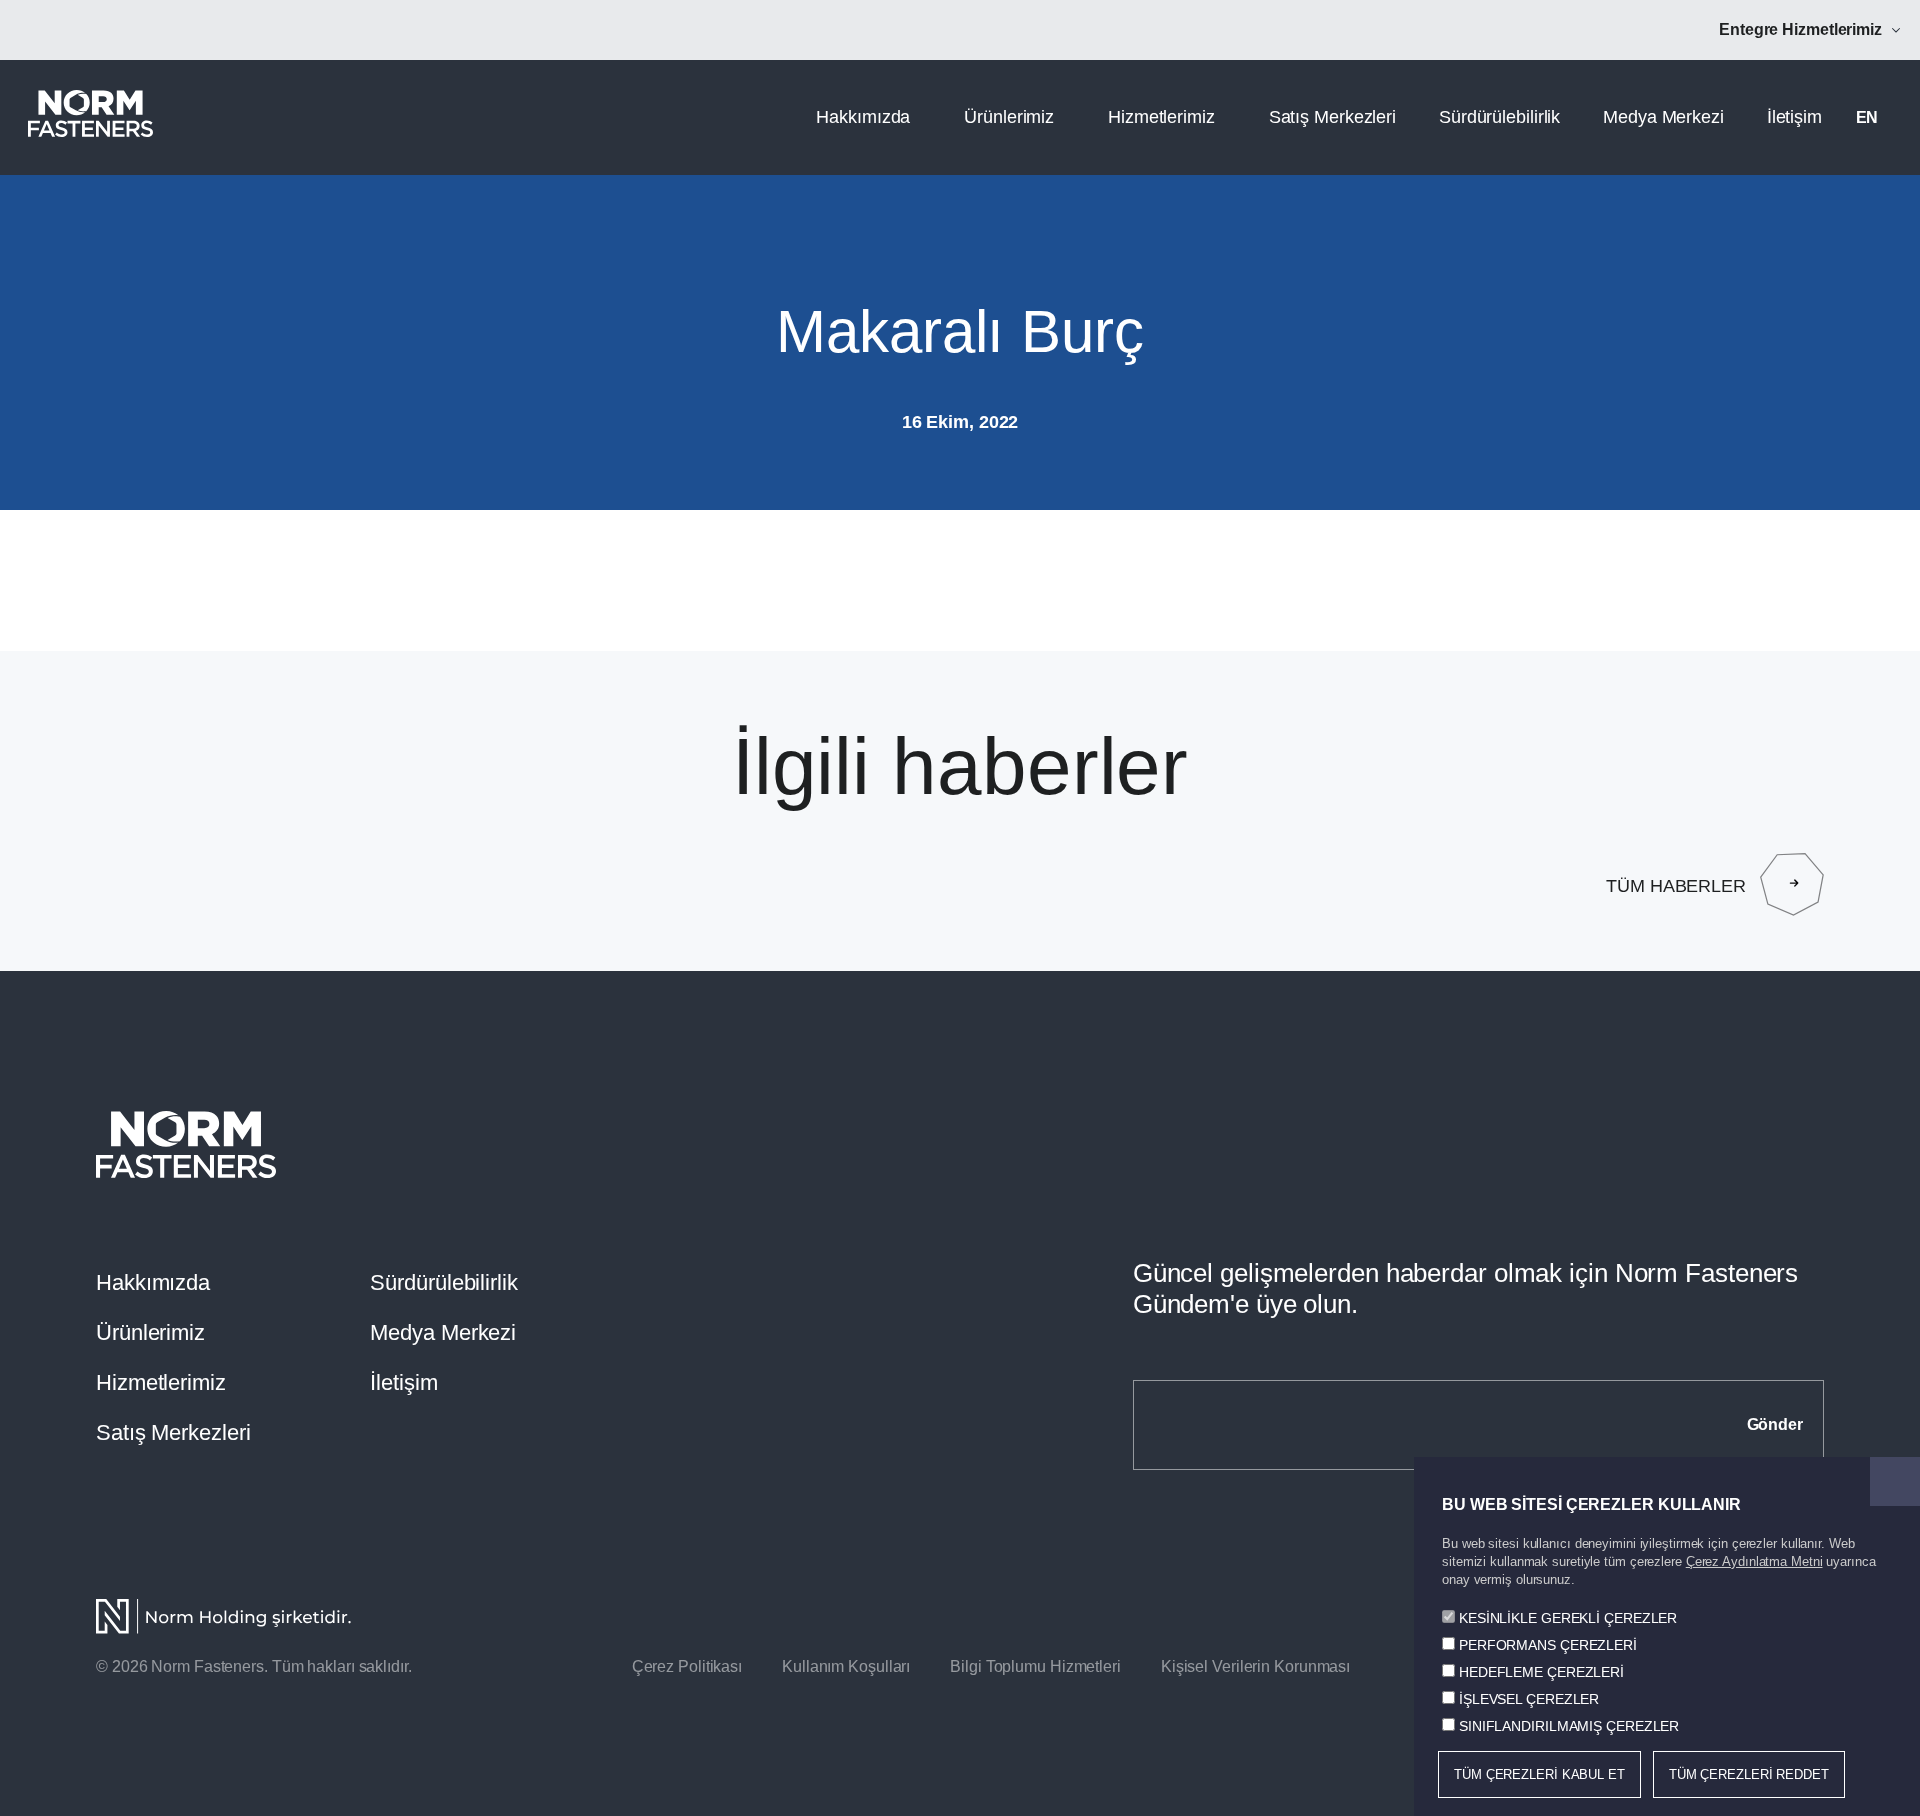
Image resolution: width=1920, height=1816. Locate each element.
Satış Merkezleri (1332, 117)
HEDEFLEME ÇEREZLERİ (1541, 1672)
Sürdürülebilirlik (1499, 117)
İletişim (1794, 117)
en (1867, 117)
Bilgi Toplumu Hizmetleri (1035, 1666)
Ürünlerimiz (1009, 117)
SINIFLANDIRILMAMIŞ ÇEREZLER (1569, 1726)
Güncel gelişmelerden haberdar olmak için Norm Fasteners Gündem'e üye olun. (1466, 1288)
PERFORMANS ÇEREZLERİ (1548, 1645)
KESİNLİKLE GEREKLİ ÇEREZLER (1568, 1618)
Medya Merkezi (1663, 117)
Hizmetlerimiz (1161, 117)
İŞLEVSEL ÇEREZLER (1529, 1699)
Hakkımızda (863, 117)
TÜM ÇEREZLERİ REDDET (1749, 1774)
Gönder (1775, 1424)
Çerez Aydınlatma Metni (1754, 1561)
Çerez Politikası (687, 1666)
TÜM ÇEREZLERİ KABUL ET (1539, 1774)
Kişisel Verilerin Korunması (1255, 1666)
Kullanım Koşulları (846, 1666)
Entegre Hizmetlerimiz (1800, 29)
